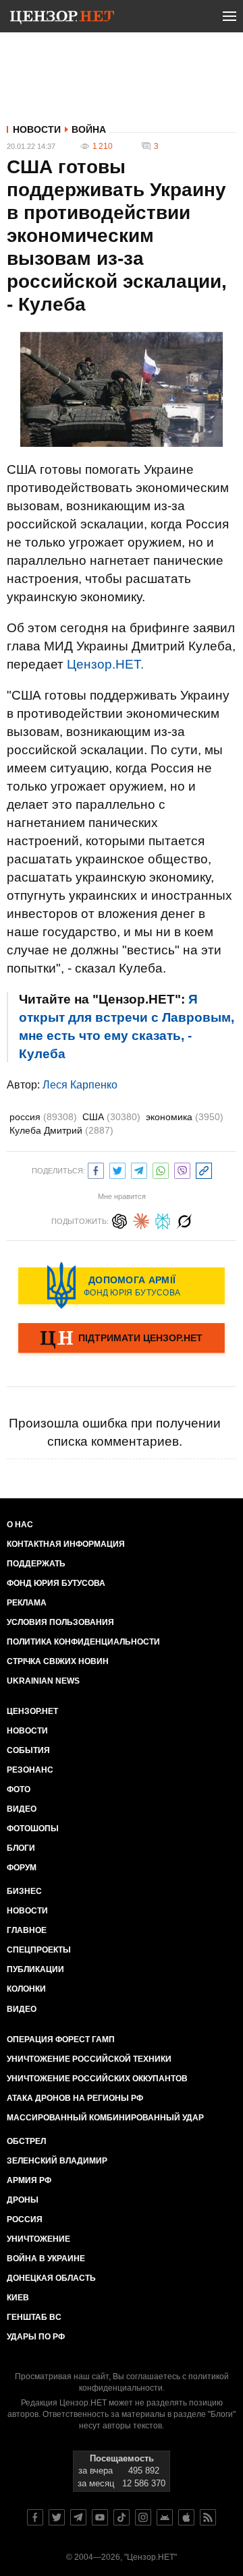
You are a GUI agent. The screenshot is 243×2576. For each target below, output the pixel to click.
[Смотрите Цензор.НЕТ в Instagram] (143, 2517)
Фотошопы (33, 1829)
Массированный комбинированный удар (105, 2118)
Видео (22, 1809)
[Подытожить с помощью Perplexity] (163, 1220)
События (28, 1750)
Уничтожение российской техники (89, 2059)
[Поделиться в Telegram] (139, 1169)
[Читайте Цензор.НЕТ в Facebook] (35, 2517)
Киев (18, 2298)
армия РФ (29, 2180)
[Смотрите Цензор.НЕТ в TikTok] (122, 2517)
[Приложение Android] (165, 2517)
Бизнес (24, 1891)
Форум (22, 1868)
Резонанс (30, 1770)
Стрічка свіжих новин (58, 1661)
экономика (185, 1117)
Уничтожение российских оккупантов (97, 2079)
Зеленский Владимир (57, 2161)
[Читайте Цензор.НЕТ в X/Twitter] (57, 2517)
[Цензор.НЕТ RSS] (208, 2517)
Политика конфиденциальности (83, 1642)
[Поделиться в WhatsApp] (161, 1169)
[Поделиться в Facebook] (96, 1169)
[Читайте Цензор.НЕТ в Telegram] (78, 2517)
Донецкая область (51, 2278)
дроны (23, 2200)
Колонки (26, 1989)
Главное (27, 1930)
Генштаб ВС (34, 2317)
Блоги (21, 1848)
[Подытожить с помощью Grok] (184, 1220)
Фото (19, 1789)
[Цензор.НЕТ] (62, 19)
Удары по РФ (36, 2337)
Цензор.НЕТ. (105, 664)
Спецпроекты (39, 1950)
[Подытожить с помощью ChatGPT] (119, 1220)
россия (43, 1117)
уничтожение (38, 2239)
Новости (37, 129)
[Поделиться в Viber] (182, 1169)
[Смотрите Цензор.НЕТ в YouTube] (100, 2517)
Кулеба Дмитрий (61, 1130)
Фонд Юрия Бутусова (56, 1583)
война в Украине (46, 2259)
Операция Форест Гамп (61, 2040)
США (111, 1117)
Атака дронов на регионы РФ (75, 2098)
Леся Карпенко (80, 1085)
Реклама (27, 1603)
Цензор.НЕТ (32, 1711)
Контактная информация (66, 1544)
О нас (20, 1525)
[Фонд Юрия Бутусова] (122, 1285)
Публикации (35, 1969)
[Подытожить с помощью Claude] (141, 1220)
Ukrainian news (43, 1681)
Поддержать (36, 1564)
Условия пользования (60, 1622)
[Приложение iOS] (186, 2517)
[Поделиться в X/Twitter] (117, 1169)
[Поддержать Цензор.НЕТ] (122, 1339)
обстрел (26, 2141)
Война (89, 129)
